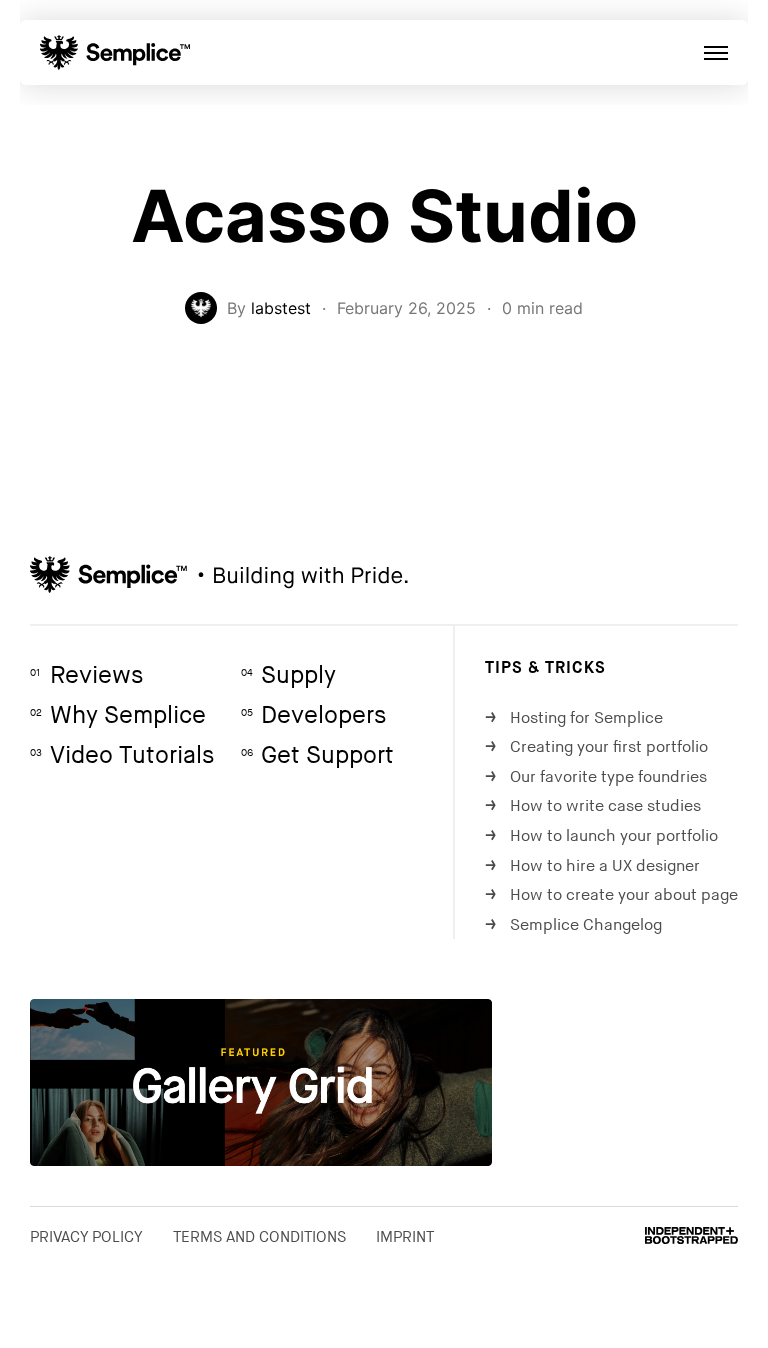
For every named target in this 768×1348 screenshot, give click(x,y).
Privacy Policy (86, 1237)
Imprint (405, 1237)
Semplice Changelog (573, 925)
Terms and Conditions (259, 1237)
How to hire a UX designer (592, 866)
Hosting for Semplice (574, 718)
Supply (288, 675)
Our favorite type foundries (596, 777)
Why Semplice (118, 715)
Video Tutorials (122, 755)
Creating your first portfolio (596, 747)
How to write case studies (593, 806)
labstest (281, 308)
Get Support (317, 755)
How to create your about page (611, 895)
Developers (313, 715)
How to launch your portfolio (601, 836)
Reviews (86, 675)
